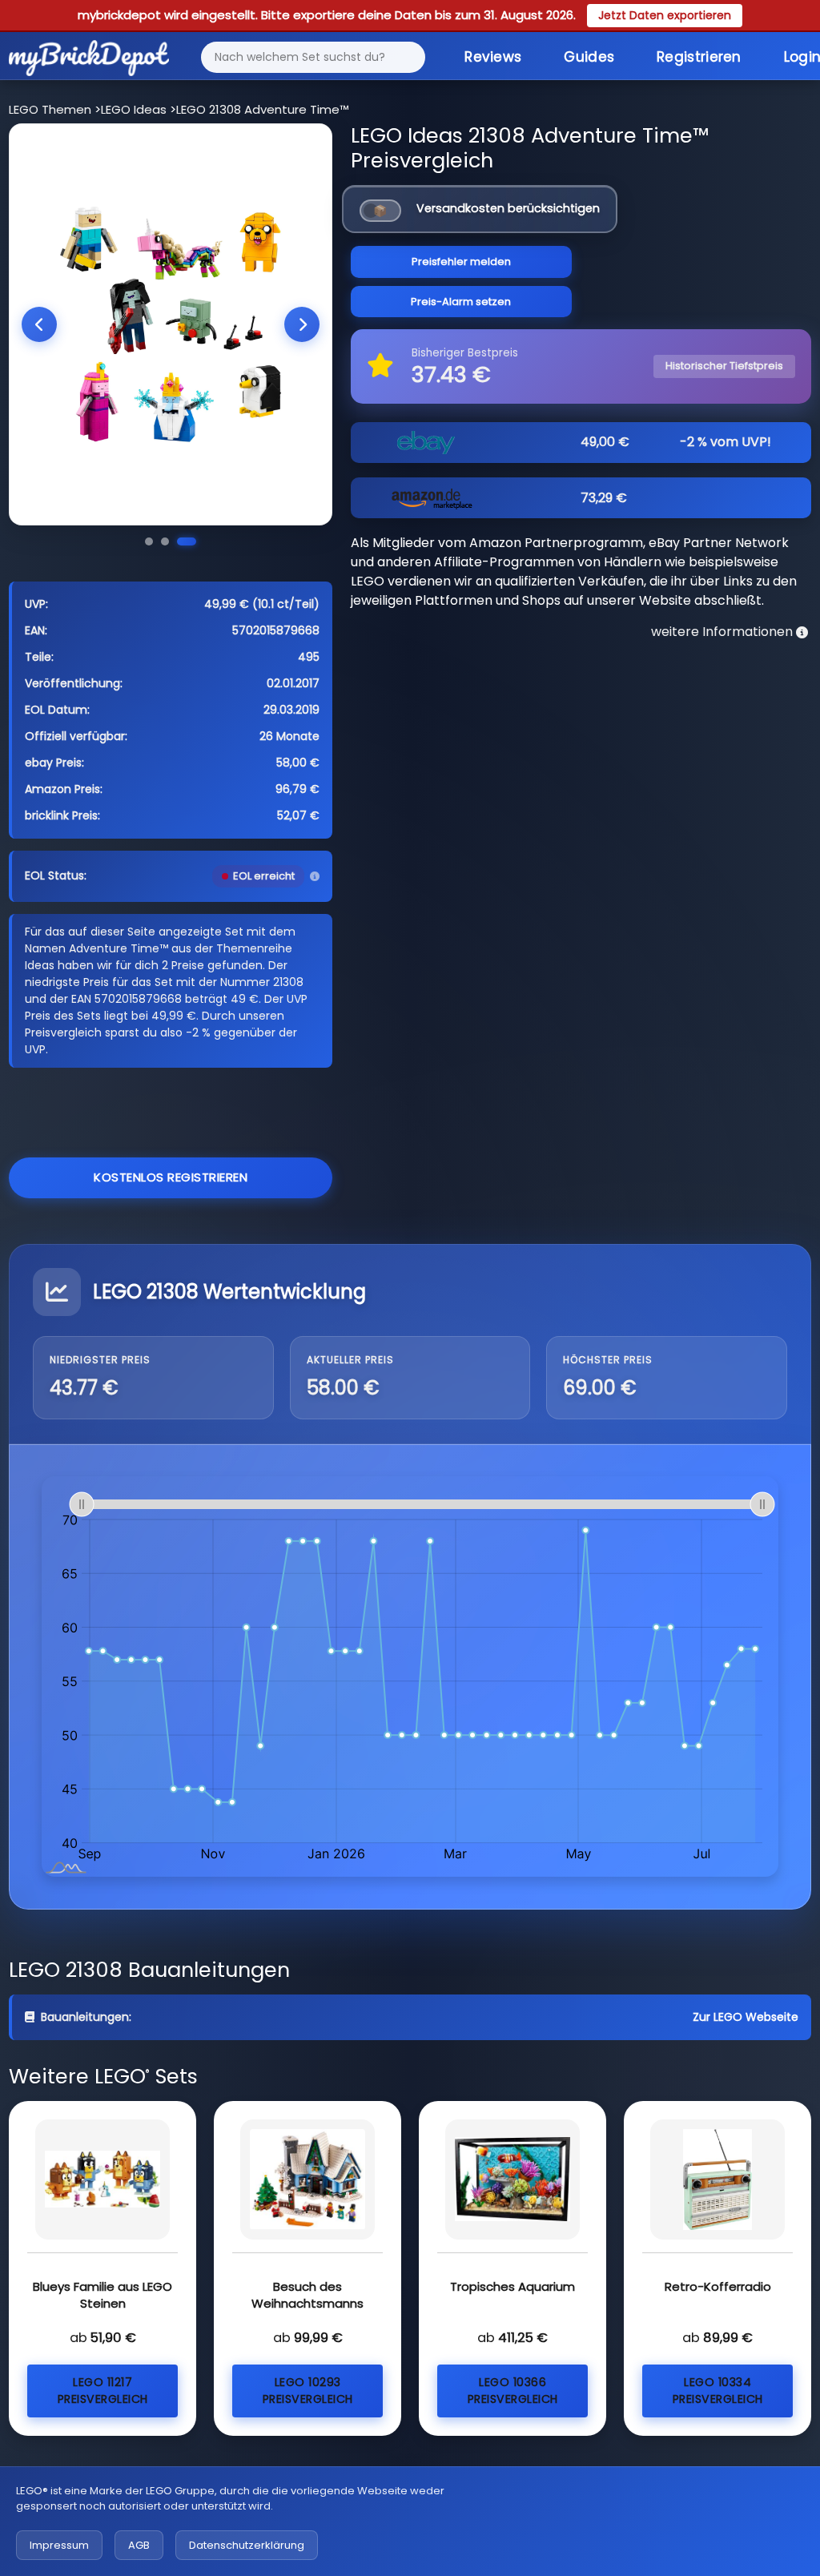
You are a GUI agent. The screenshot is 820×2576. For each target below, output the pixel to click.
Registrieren (699, 57)
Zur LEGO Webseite (746, 2017)
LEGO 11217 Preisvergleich (103, 2391)
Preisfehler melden (461, 262)
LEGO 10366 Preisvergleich (513, 2391)
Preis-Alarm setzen (461, 302)
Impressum (59, 2545)
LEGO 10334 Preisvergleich (718, 2391)
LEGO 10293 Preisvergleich (308, 2391)
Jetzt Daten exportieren (665, 15)
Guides (589, 57)
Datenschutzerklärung (247, 2545)
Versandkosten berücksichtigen (508, 208)
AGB (139, 2545)
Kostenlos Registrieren (171, 1177)
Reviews (493, 57)
